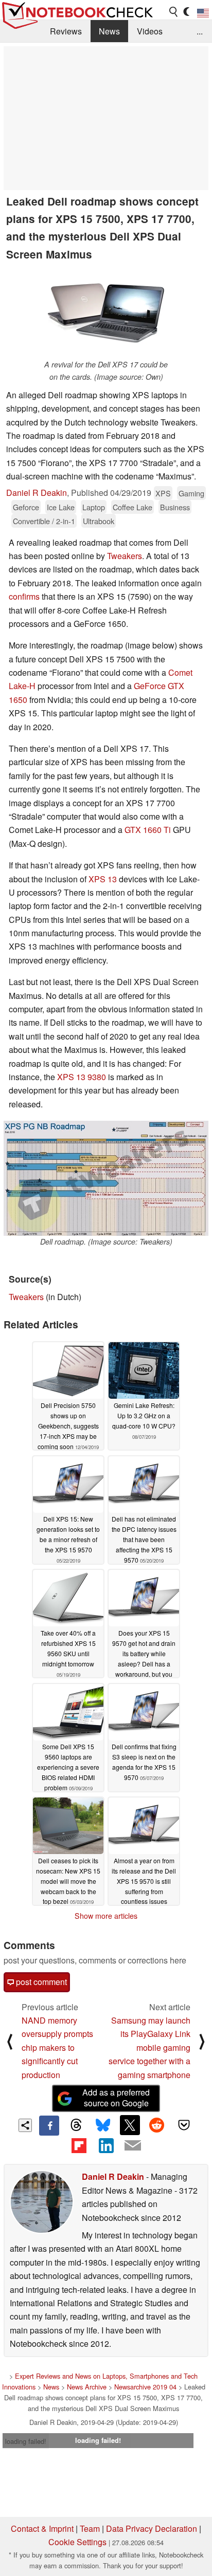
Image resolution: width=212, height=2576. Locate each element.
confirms (24, 596)
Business (175, 507)
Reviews (66, 31)
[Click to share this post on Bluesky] (103, 2125)
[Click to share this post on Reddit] (157, 2125)
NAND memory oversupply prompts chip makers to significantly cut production (57, 2047)
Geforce (26, 507)
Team (90, 2528)
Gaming (191, 493)
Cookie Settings (77, 2542)
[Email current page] (133, 2146)
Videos (150, 31)
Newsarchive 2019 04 (145, 2387)
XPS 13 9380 (82, 1077)
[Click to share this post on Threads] (76, 2125)
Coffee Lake (132, 507)
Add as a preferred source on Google (116, 2098)
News (109, 31)
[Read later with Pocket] (184, 2125)
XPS (163, 493)
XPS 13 (103, 879)
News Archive (87, 2387)
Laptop (94, 507)
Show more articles (106, 1916)
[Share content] (25, 2126)
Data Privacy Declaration (152, 2528)
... (200, 31)
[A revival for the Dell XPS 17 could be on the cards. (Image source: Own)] (106, 312)
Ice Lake (61, 507)
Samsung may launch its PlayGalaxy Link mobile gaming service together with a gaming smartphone (149, 2047)
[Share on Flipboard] (79, 2145)
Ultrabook (99, 521)
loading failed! (26, 2441)
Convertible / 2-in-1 (44, 521)
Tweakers (125, 556)
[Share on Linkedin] (106, 2145)
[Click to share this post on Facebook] (49, 2125)
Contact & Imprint (42, 2528)
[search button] (174, 12)
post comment (40, 1982)
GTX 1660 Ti (148, 830)
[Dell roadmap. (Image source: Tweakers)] (106, 1178)
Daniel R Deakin (37, 493)
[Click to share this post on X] (130, 2125)
